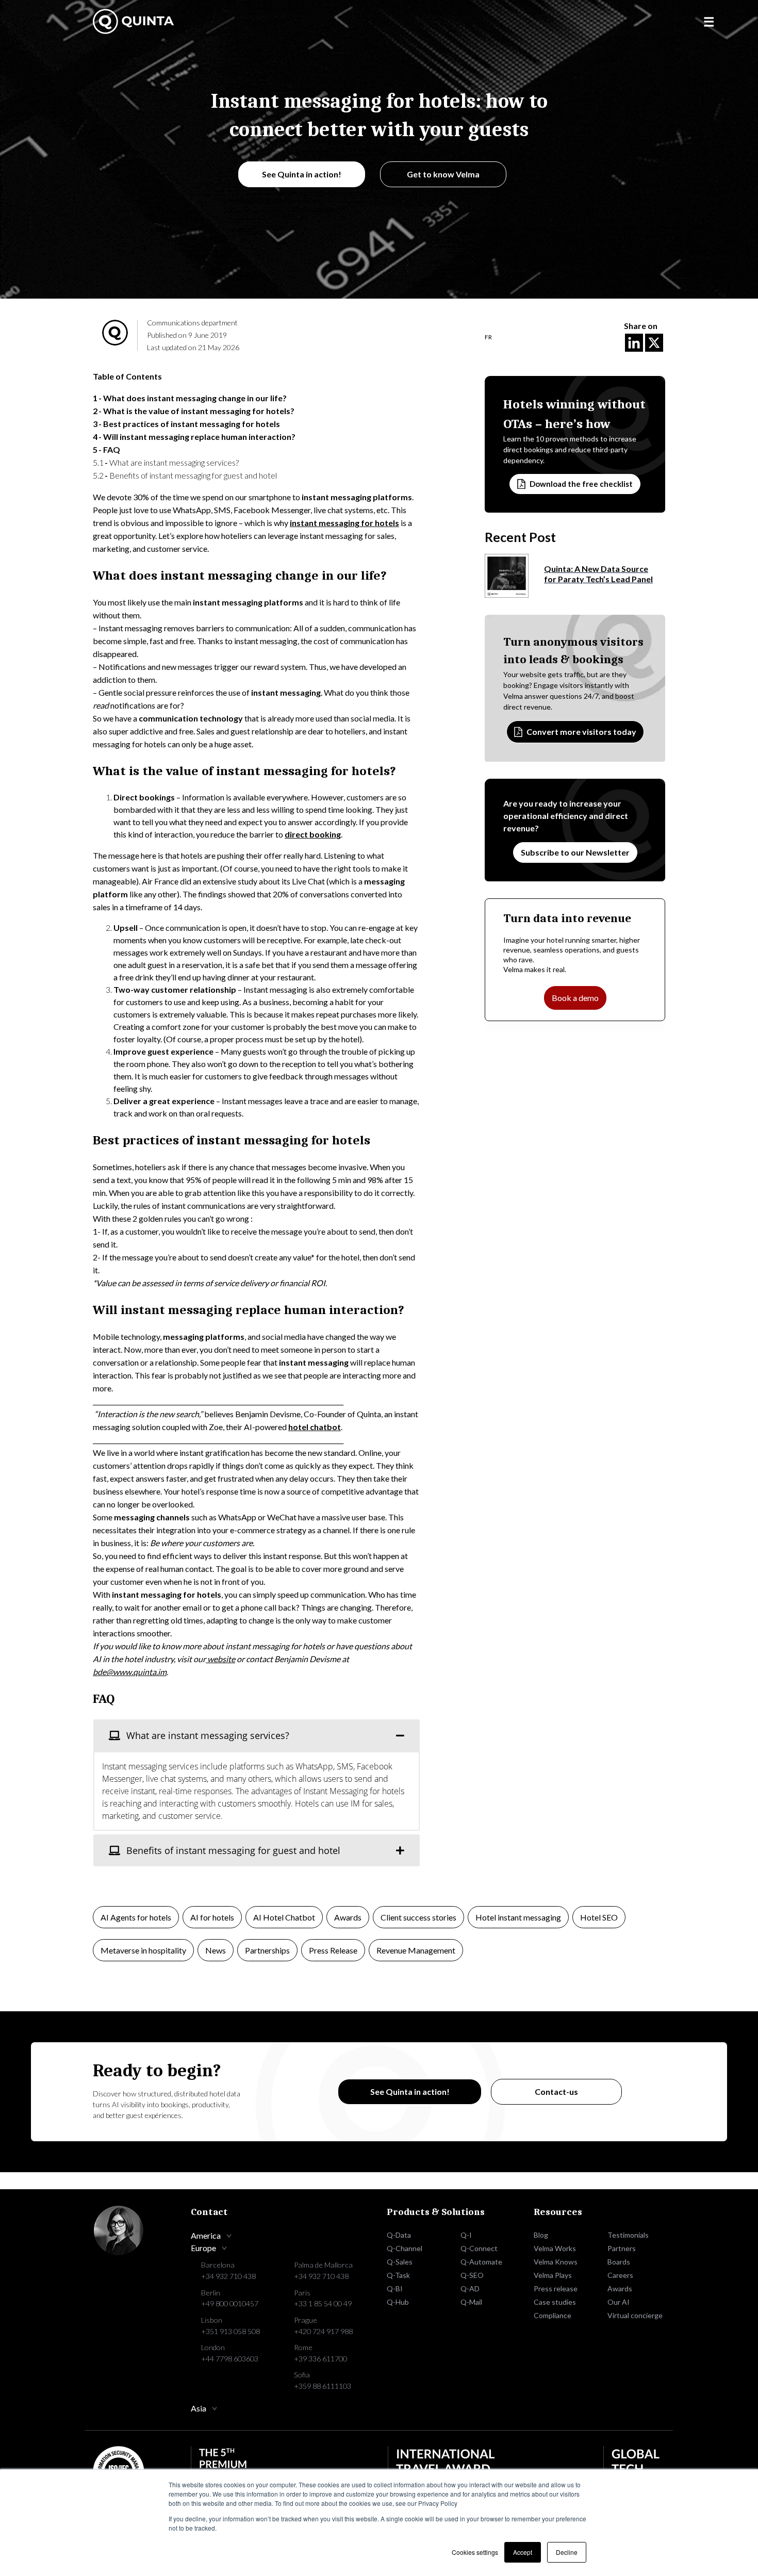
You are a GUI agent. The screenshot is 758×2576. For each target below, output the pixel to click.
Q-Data (399, 2235)
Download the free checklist (581, 484)
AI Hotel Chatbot (284, 1917)
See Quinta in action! (302, 174)
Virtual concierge (635, 2315)
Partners (622, 2248)
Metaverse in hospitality (143, 1950)
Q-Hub (398, 2302)
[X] (654, 343)
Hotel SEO (599, 1917)
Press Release (333, 1950)
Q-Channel (405, 2248)
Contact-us (556, 2091)
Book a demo (575, 998)
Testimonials (628, 2235)
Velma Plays (553, 2275)
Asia (199, 2408)
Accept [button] (523, 2552)
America (206, 2235)
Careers (620, 2275)
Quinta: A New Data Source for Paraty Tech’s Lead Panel (598, 574)
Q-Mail (471, 2302)
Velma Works (555, 2248)
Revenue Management (416, 1950)
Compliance (553, 2315)
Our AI (619, 2302)
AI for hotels (212, 1917)
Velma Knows (556, 2262)
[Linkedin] (634, 343)
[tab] (257, 1735)
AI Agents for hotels (136, 1917)
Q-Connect (479, 2248)
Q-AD (470, 2288)
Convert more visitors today (581, 731)
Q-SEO (472, 2275)
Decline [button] (567, 2552)
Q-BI (395, 2288)
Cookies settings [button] (475, 2552)
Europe (203, 2248)
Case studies (555, 2302)
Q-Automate (481, 2262)
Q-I (466, 2235)
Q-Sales (400, 2262)
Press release (556, 2288)
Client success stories (418, 1917)
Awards (348, 1917)
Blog (541, 2235)
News (216, 1950)
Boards (619, 2262)
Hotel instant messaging (518, 1917)
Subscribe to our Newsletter (575, 852)
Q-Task (398, 2275)
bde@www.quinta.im (130, 1672)
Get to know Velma (443, 174)
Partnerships (267, 1950)
